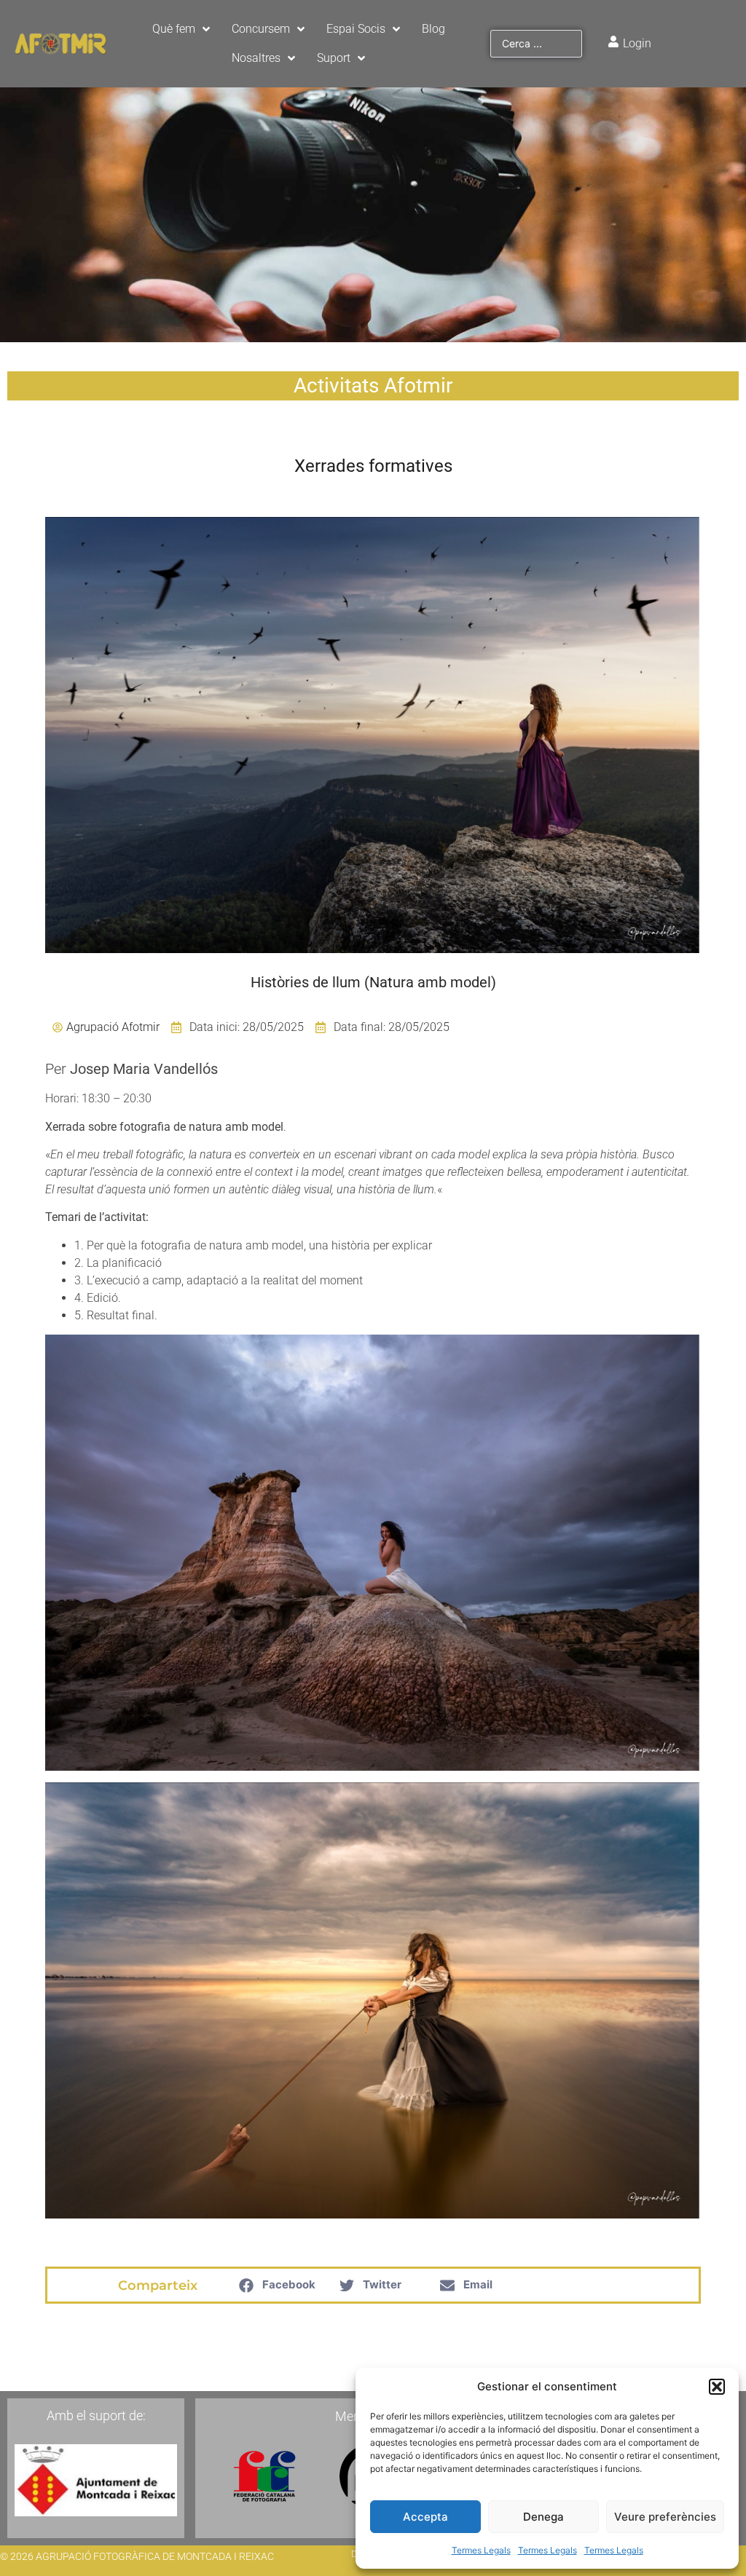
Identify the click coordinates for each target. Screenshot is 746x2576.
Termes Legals (481, 2550)
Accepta (425, 2517)
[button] (717, 2387)
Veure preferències (665, 2517)
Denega (543, 2517)
